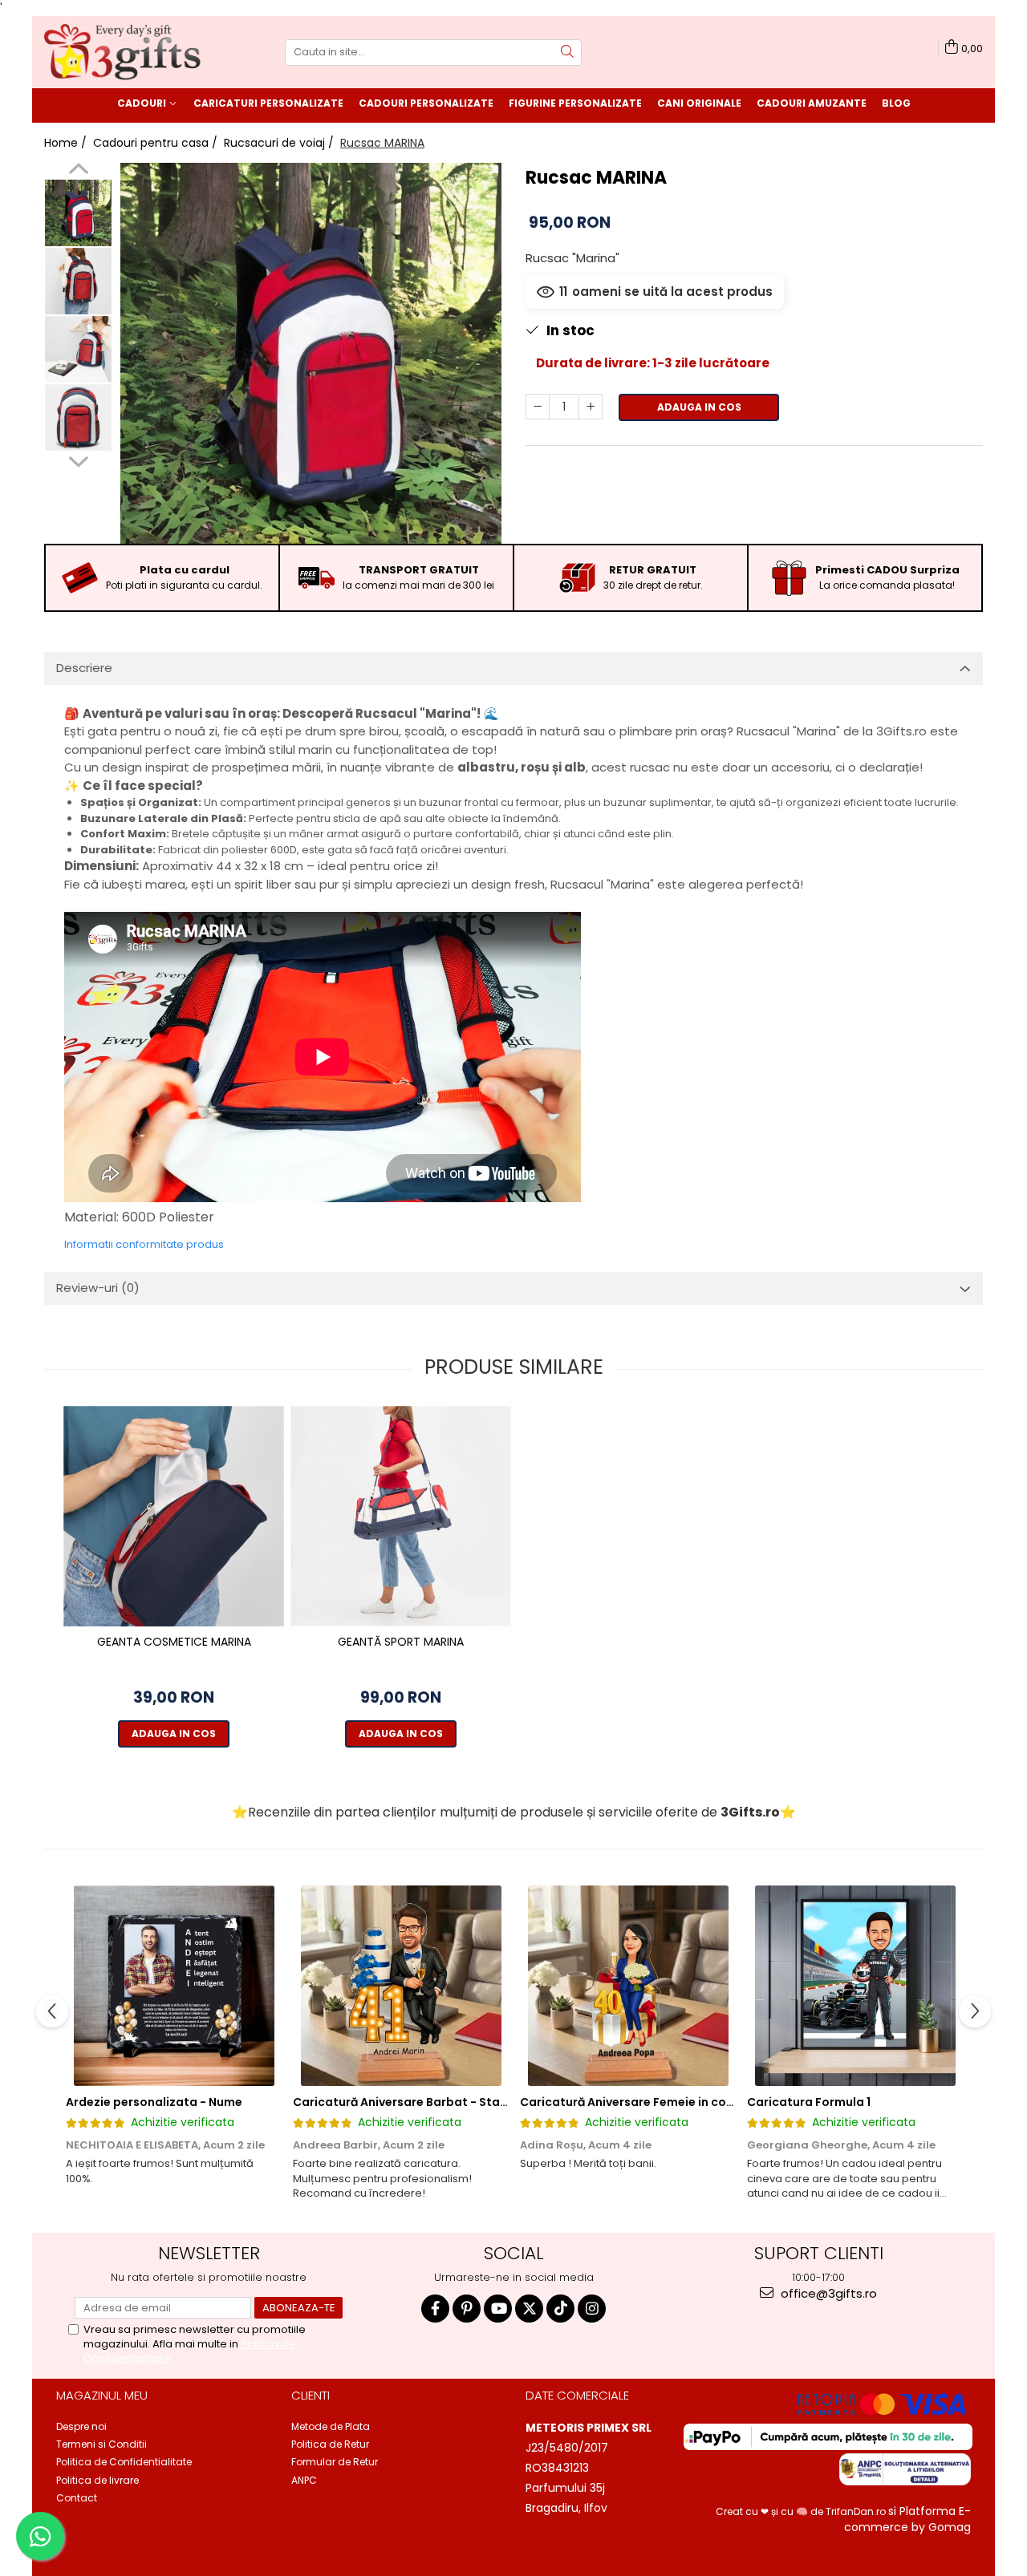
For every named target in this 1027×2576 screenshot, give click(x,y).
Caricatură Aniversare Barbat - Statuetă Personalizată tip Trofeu (486, 2102)
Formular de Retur (335, 2462)
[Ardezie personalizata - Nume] (174, 1986)
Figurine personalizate (575, 103)
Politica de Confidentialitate (124, 2462)
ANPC (304, 2480)
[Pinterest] (467, 2309)
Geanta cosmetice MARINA (174, 1642)
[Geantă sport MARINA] (401, 1516)
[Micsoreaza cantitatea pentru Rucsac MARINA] (538, 407)
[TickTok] (560, 2309)
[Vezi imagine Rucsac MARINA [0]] (78, 213)
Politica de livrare (97, 2480)
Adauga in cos (699, 407)
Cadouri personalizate (426, 103)
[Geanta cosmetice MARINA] (174, 1516)
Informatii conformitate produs (144, 1244)
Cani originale (699, 103)
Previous (78, 171)
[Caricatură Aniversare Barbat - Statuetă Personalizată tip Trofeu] (401, 1986)
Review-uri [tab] (98, 1288)
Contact (77, 2498)
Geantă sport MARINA (401, 1642)
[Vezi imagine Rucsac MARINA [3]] (78, 417)
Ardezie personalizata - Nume (154, 2102)
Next (78, 460)
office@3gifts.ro (827, 2293)
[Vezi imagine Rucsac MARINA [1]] (78, 281)
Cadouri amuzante (812, 103)
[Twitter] (529, 2309)
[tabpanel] (311, 353)
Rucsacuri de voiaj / (280, 143)
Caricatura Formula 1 (809, 2102)
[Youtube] (498, 2309)
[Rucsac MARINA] (311, 353)
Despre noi (81, 2426)
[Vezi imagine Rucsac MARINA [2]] (78, 349)
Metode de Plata (331, 2426)
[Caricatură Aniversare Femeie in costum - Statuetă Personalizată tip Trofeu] (628, 1986)
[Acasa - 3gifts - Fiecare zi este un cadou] (124, 52)
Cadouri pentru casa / (157, 143)
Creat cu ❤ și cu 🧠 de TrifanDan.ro (802, 2511)
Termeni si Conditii (101, 2444)
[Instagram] (592, 2309)
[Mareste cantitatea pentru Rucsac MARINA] (591, 407)
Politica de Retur (330, 2444)
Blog (896, 103)
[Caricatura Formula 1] (855, 1986)
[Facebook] (435, 2309)
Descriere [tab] (84, 668)
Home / (67, 143)
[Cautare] (567, 53)
